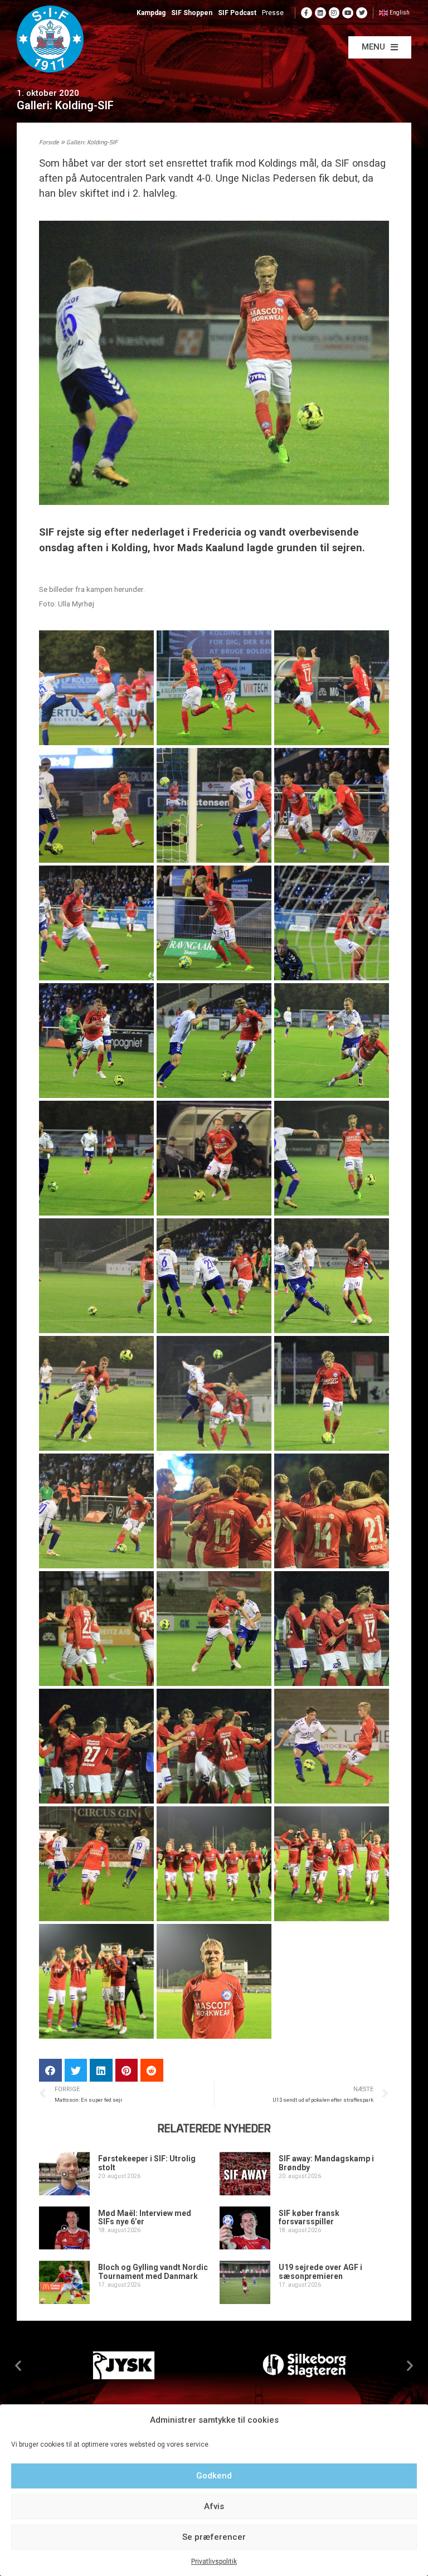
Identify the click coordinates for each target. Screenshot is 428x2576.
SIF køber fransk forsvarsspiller (309, 2217)
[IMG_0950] (332, 1629)
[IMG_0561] (332, 1276)
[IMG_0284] (96, 688)
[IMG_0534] (332, 1158)
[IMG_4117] (96, 1981)
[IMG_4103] (214, 1864)
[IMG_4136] (214, 1981)
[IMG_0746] (332, 1511)
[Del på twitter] (76, 2070)
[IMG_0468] (96, 1041)
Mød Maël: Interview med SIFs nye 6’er (145, 2217)
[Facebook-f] (307, 13)
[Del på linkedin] (101, 2070)
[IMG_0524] (214, 1158)
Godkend (214, 2476)
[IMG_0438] (332, 923)
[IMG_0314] (332, 688)
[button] (380, 47)
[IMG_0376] (96, 923)
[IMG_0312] (214, 688)
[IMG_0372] (332, 805)
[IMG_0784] (214, 1629)
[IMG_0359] (214, 805)
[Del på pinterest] (127, 2070)
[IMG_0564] (96, 1393)
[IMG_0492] (332, 1041)
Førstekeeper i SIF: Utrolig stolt (147, 2163)
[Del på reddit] (152, 2070)
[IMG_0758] (96, 1629)
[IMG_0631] (332, 1393)
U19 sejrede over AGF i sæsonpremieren (320, 2271)
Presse (273, 13)
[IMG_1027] (96, 1864)
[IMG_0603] (214, 1393)
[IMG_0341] (96, 805)
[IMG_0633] (96, 1511)
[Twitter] (362, 13)
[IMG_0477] (214, 1041)
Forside (49, 143)
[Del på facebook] (50, 2070)
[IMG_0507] (96, 1158)
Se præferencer (214, 2537)
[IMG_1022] (332, 1746)
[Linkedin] (320, 13)
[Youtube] (348, 13)
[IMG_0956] (214, 1746)
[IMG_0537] (96, 1276)
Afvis (214, 2506)
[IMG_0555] (214, 1276)
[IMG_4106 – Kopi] (332, 1864)
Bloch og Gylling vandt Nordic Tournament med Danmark (153, 2271)
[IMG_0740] (214, 1511)
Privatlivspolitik (214, 2562)
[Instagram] (334, 13)
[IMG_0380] (214, 923)
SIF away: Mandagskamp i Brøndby (326, 2163)
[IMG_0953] (96, 1746)
